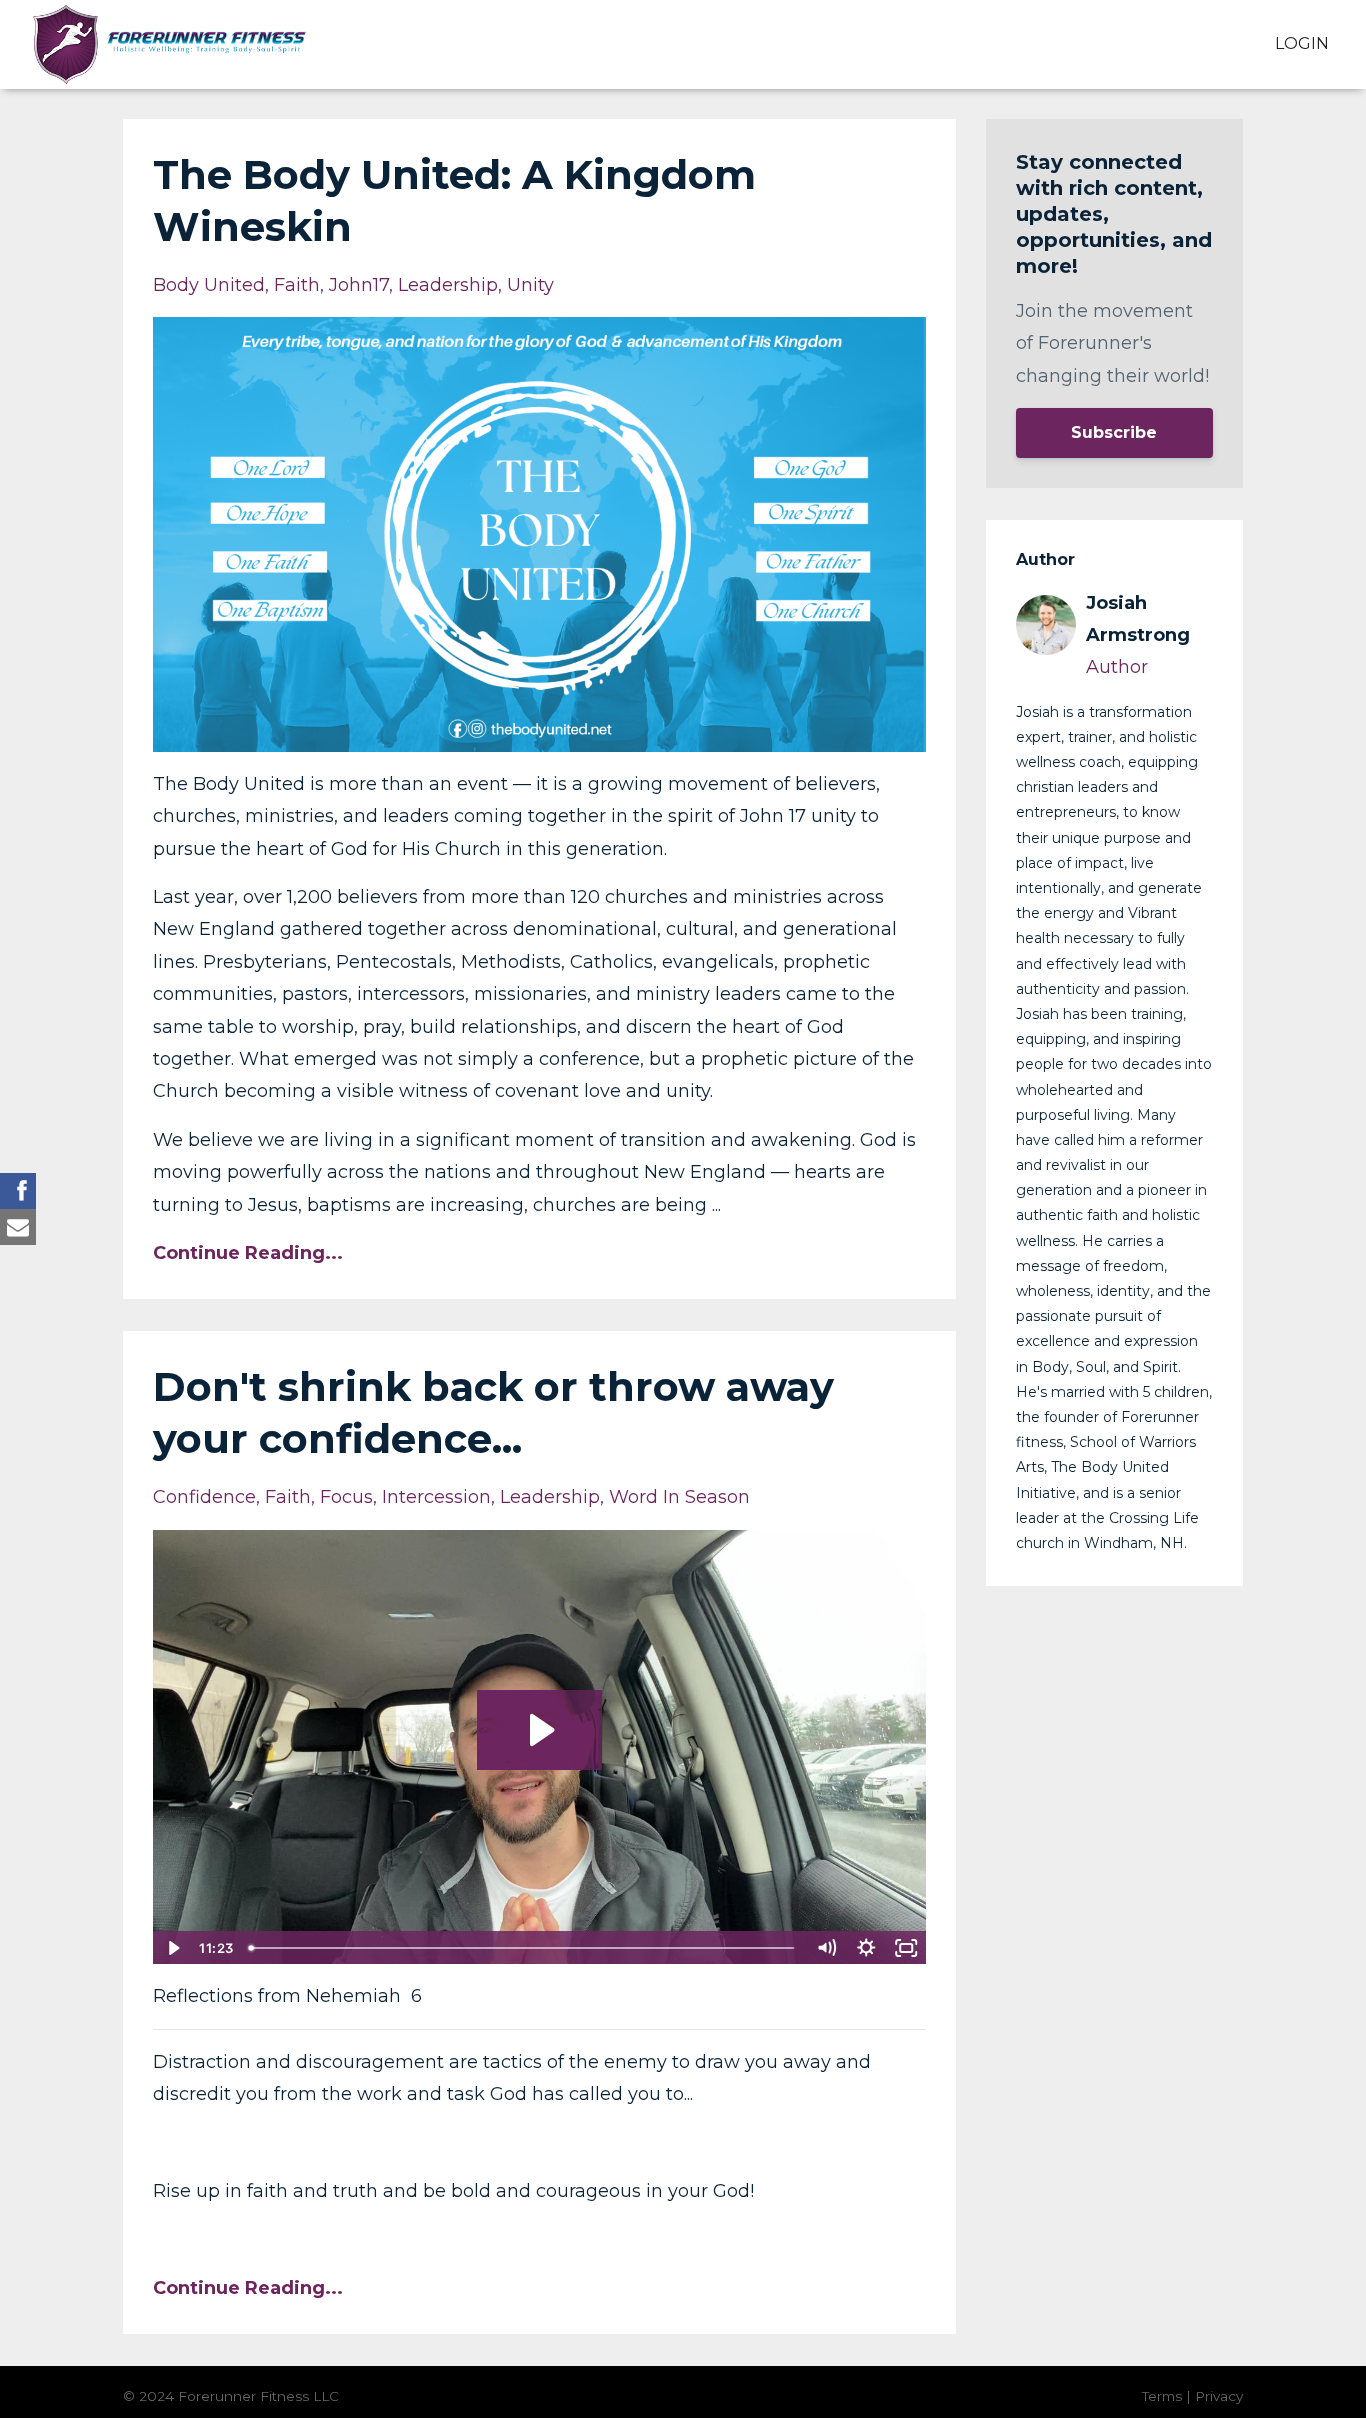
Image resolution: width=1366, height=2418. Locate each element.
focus (346, 1497)
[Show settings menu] (867, 1948)
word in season (679, 1497)
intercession (436, 1497)
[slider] (523, 1948)
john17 (359, 285)
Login (1302, 43)
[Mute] (827, 1948)
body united (209, 285)
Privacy (1219, 2396)
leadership (448, 285)
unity (530, 285)
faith (297, 285)
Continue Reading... (248, 1253)
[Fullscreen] (907, 1948)
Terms (1162, 2396)
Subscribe (1114, 432)
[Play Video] (172, 1948)
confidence (204, 1497)
